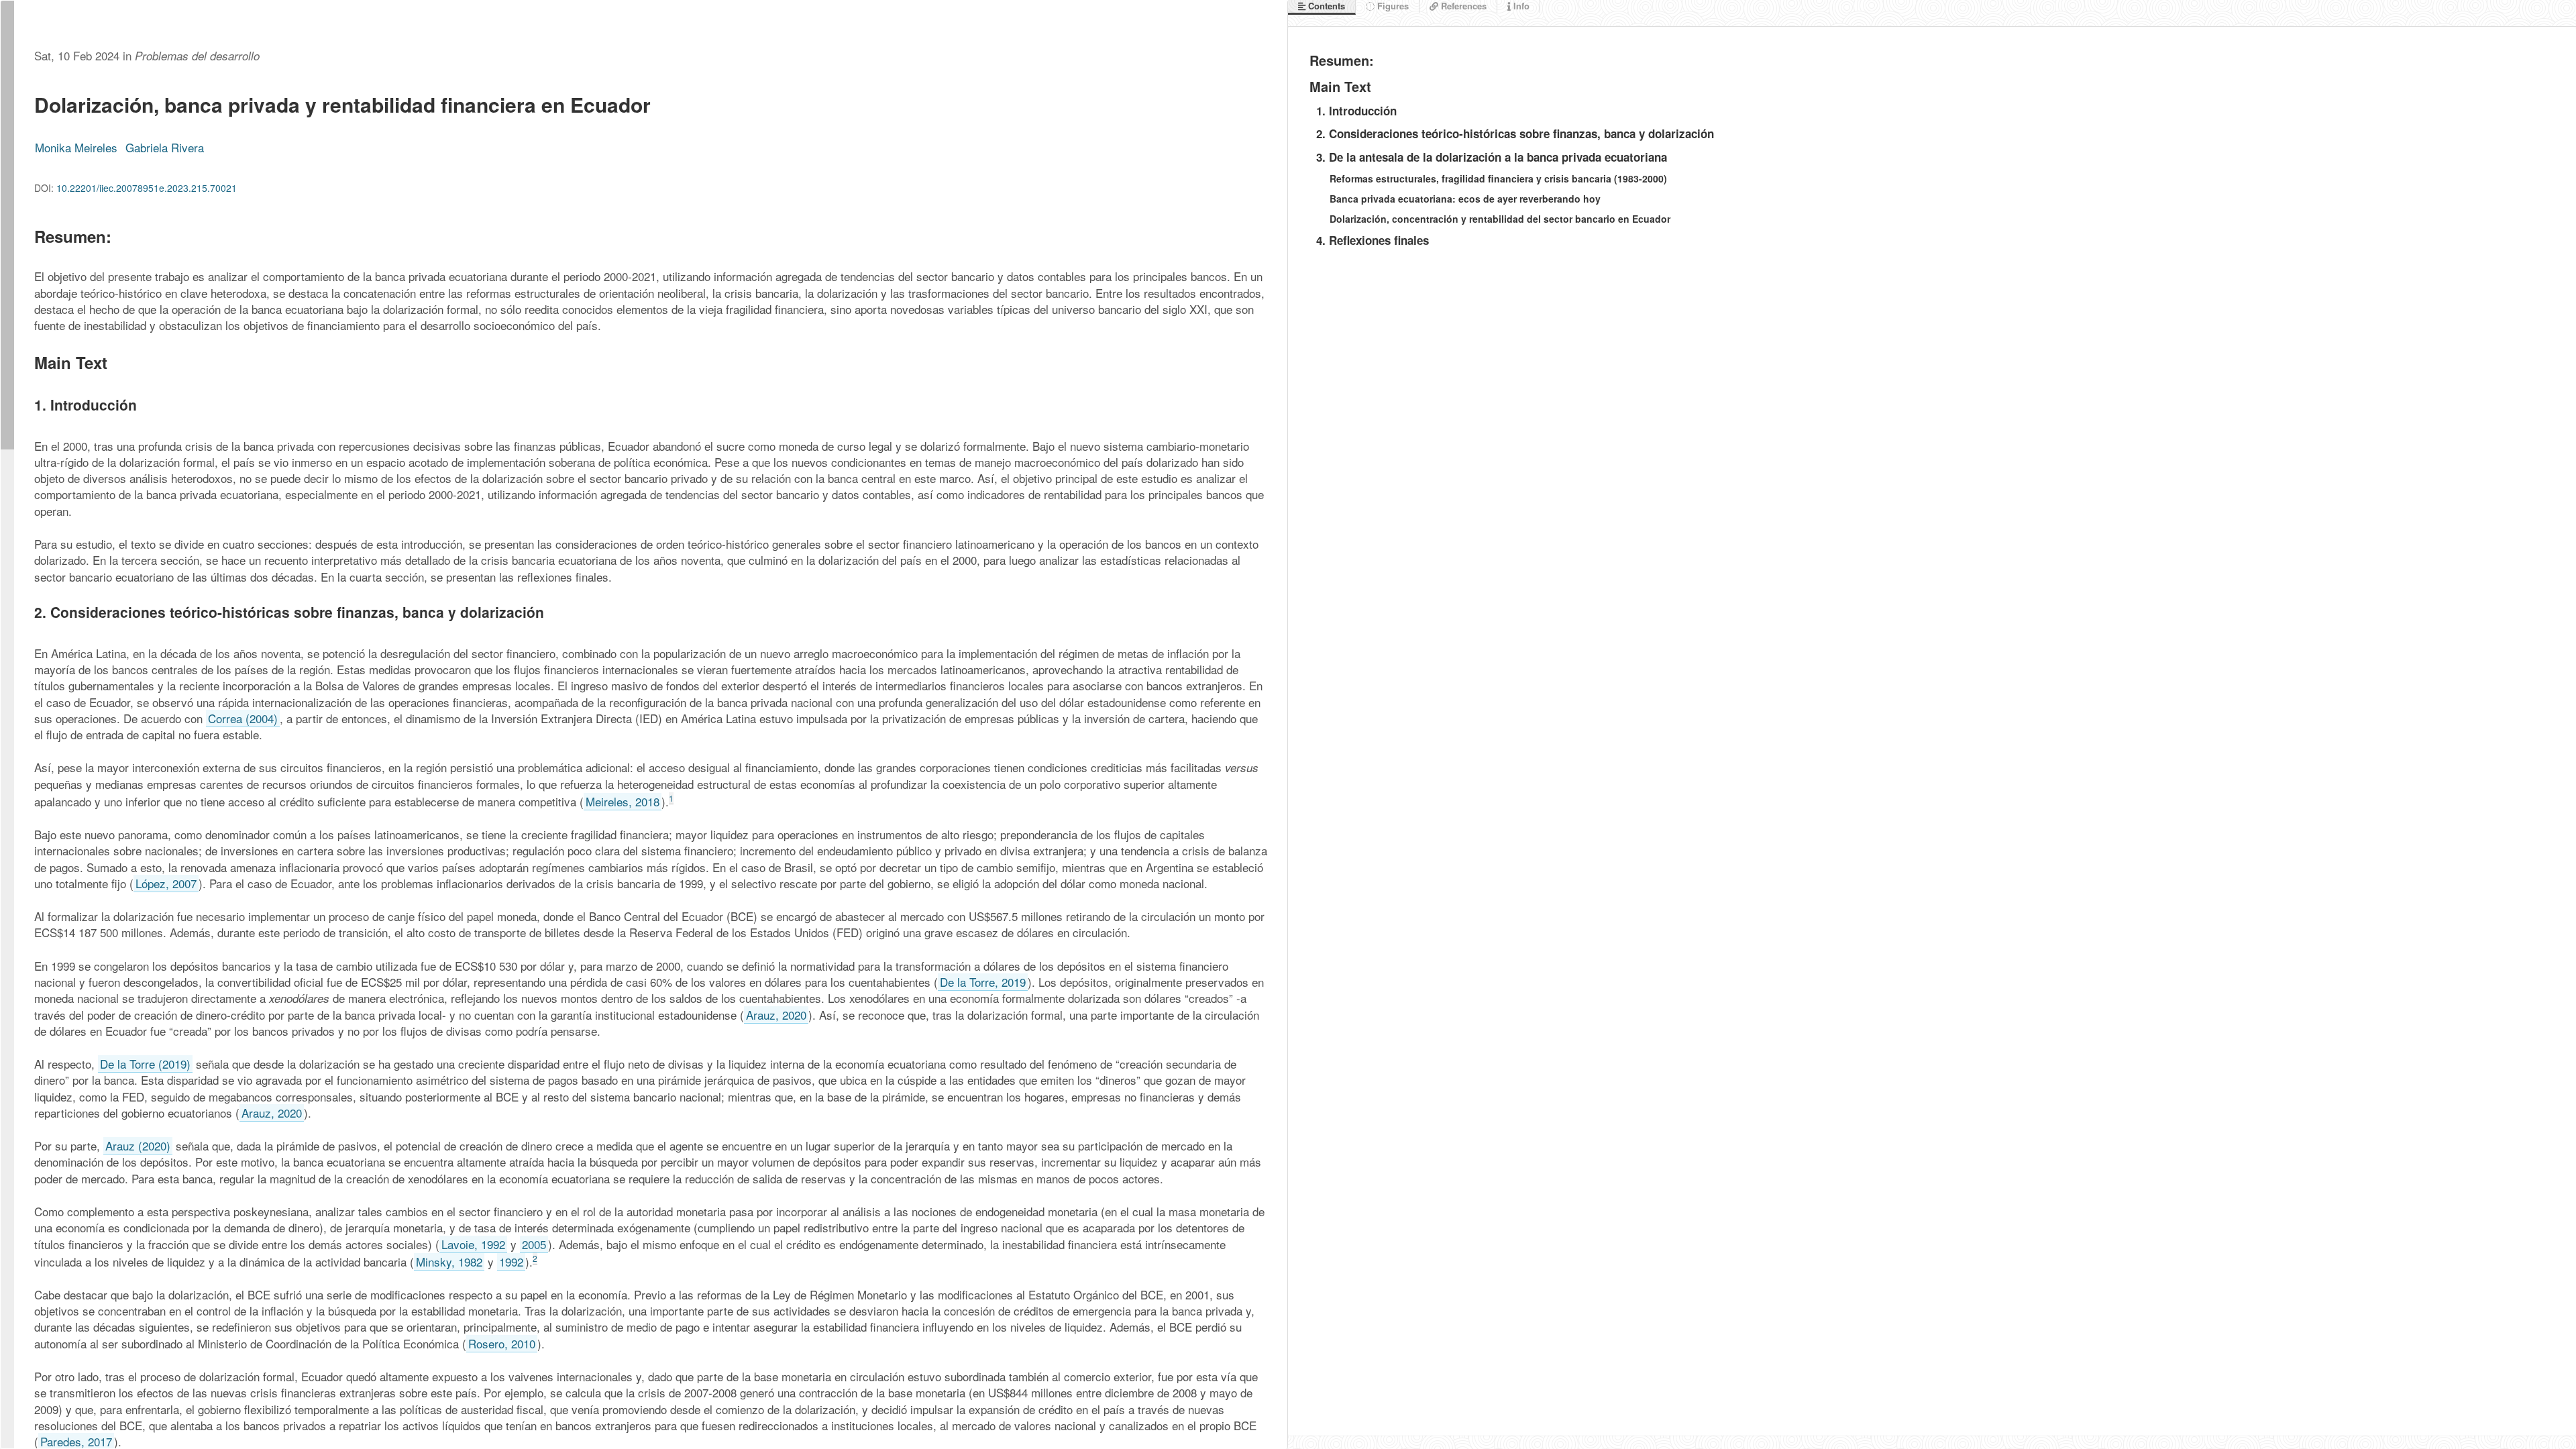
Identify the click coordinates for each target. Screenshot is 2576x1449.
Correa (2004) (243, 718)
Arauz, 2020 (776, 1015)
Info (1520, 6)
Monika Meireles (76, 147)
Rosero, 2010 (502, 1343)
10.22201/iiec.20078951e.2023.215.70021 (147, 188)
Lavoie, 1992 (473, 1244)
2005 (534, 1244)
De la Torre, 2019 (983, 982)
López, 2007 (166, 883)
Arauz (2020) (138, 1145)
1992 (511, 1262)
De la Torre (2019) (145, 1064)
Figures (1392, 6)
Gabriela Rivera (165, 147)
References (1462, 6)
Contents (1325, 6)
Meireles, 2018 (623, 801)
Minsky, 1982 (449, 1262)
